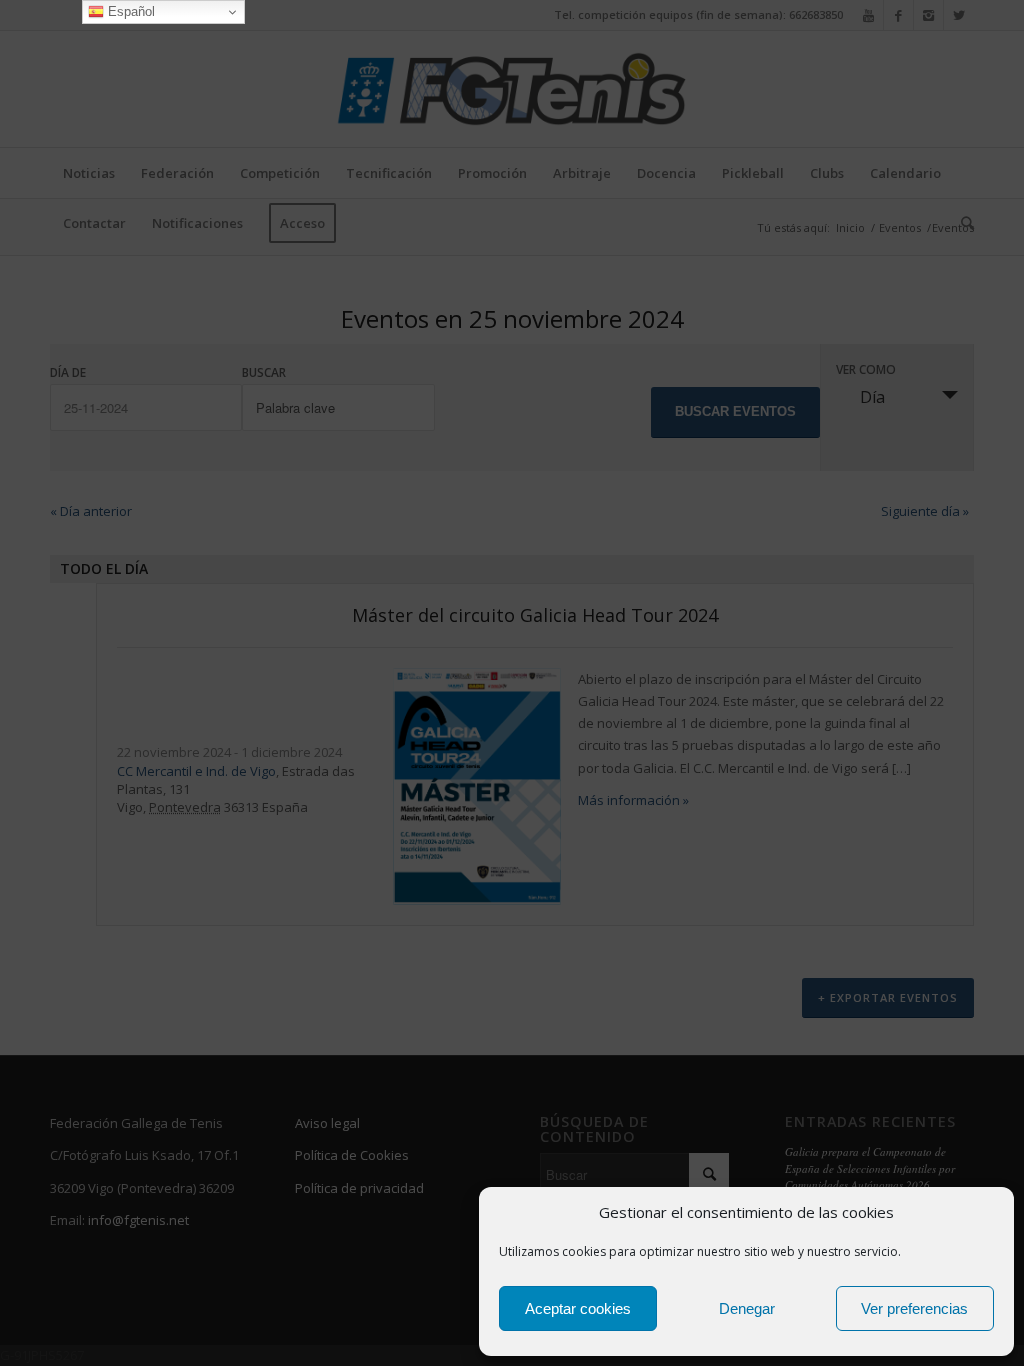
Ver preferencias (914, 1308)
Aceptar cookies (578, 1308)
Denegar (747, 1308)
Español (129, 11)
